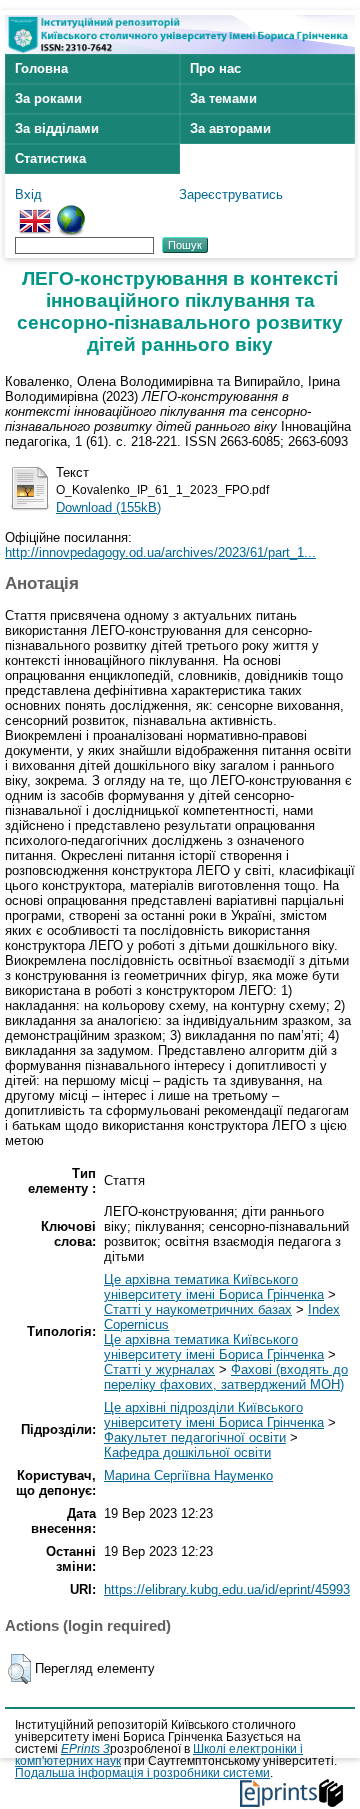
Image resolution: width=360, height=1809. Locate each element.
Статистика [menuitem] (50, 158)
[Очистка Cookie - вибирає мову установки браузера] (71, 212)
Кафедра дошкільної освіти (187, 1452)
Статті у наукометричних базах (198, 1309)
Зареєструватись (231, 194)
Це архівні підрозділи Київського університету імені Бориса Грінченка (214, 1415)
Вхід (28, 194)
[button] (19, 1669)
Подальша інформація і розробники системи (142, 1773)
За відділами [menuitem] (57, 128)
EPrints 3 (85, 1749)
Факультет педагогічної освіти (195, 1437)
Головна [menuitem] (41, 68)
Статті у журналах (159, 1369)
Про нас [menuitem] (215, 68)
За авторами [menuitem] (230, 128)
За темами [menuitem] (223, 98)
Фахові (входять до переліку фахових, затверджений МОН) (226, 1377)
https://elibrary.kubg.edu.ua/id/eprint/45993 (227, 1589)
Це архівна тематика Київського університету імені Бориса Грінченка (214, 1287)
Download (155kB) (108, 507)
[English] (35, 212)
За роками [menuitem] (48, 98)
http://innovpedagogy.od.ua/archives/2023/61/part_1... (160, 552)
